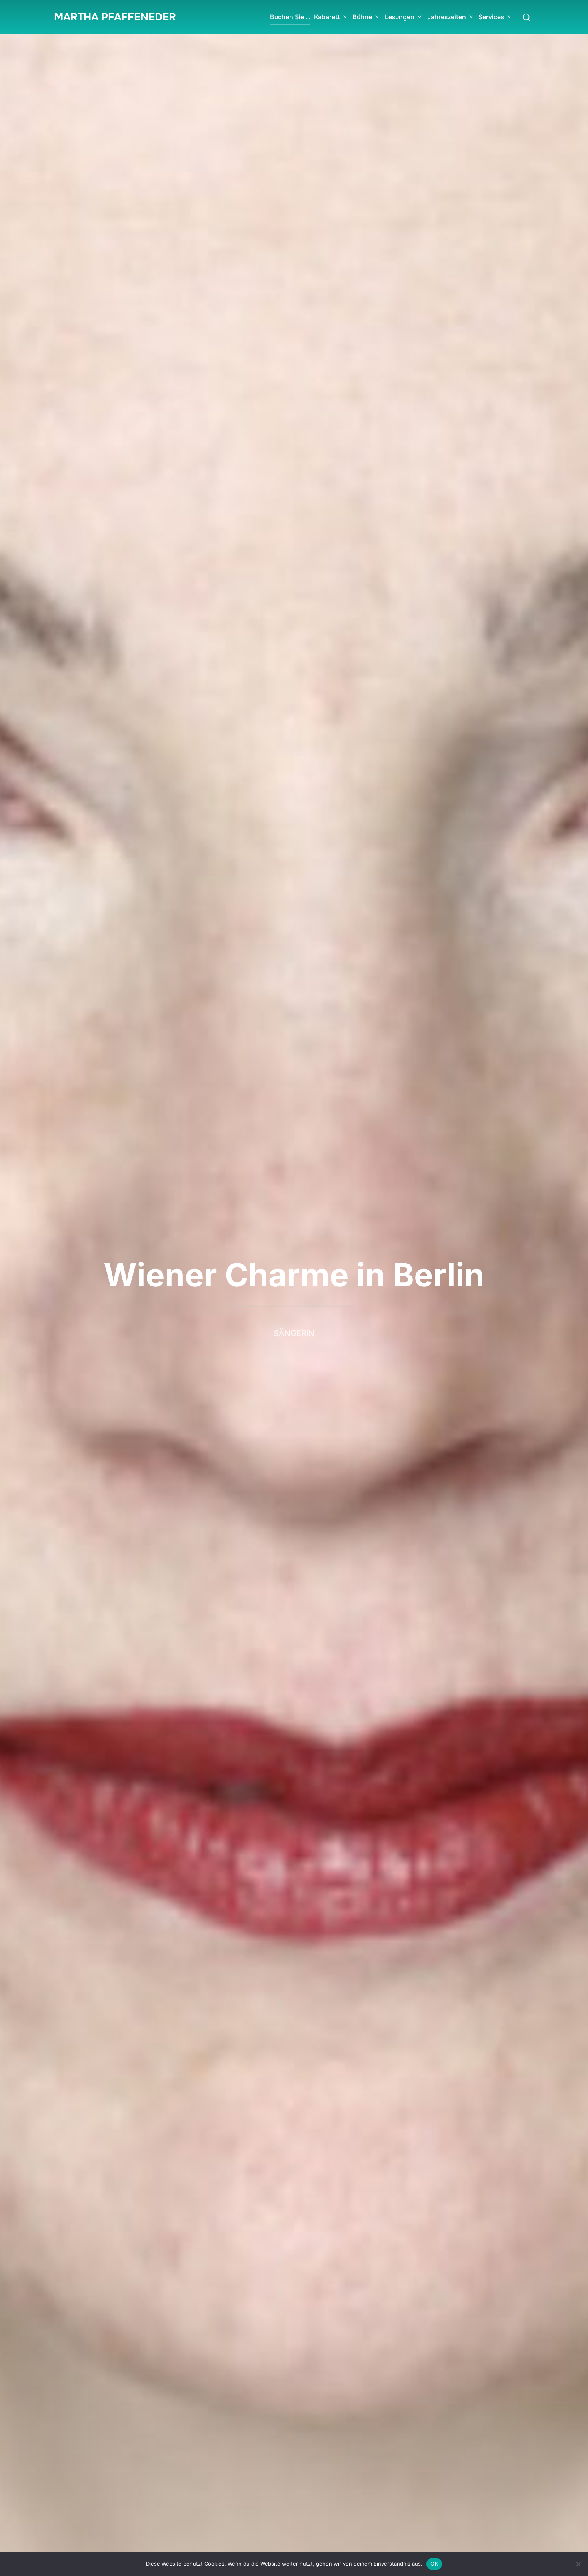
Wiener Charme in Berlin (294, 1275)
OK (434, 2564)
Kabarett (327, 17)
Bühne (362, 17)
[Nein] (578, 2564)
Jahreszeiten (447, 17)
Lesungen (400, 17)
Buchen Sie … (290, 17)
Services (491, 17)
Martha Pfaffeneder (115, 17)
